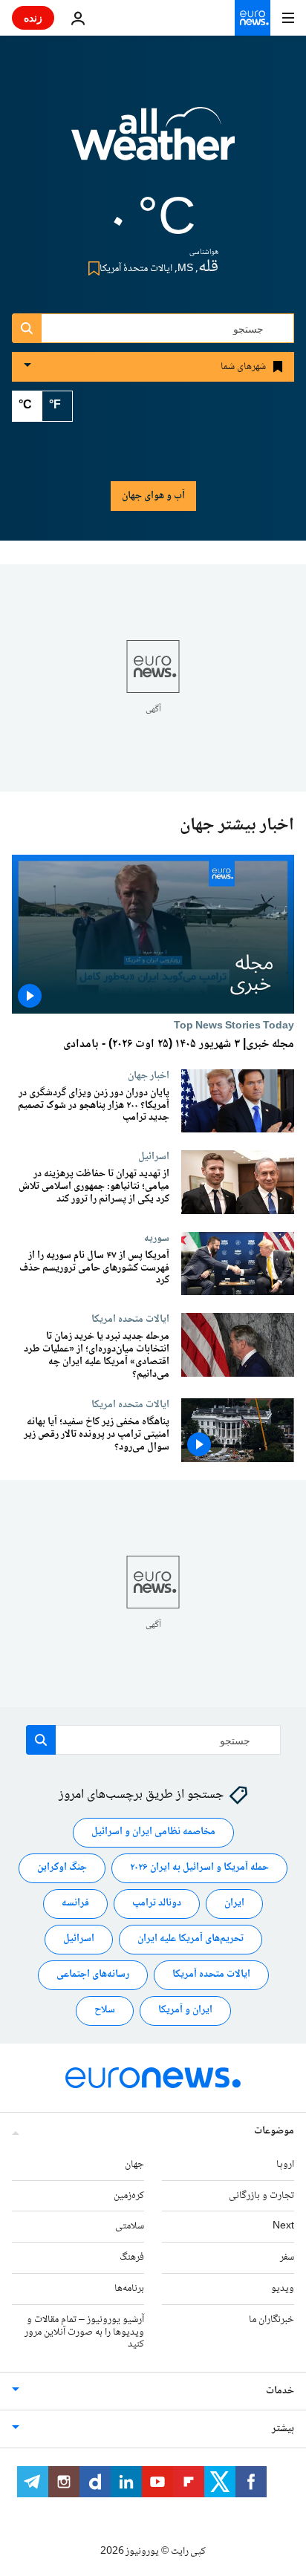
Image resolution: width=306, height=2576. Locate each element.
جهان (134, 2165)
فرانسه (75, 1904)
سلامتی (130, 2227)
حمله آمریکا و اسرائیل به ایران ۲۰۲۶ (199, 1868)
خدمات (280, 2391)
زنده (33, 17)
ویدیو (283, 2289)
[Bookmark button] (91, 268)
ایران (234, 1904)
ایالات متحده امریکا (130, 1320)
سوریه (157, 1238)
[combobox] (153, 328)
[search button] (27, 328)
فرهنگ (132, 2257)
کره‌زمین (129, 2196)
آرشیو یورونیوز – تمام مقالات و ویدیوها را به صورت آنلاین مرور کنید (84, 2332)
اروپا (285, 2165)
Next (283, 2227)
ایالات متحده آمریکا (211, 1975)
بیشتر (283, 2429)
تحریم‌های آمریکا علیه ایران (191, 1940)
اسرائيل (154, 1157)
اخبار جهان (149, 1075)
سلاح (105, 2011)
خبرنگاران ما (271, 2320)
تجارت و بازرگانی (261, 2196)
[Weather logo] (153, 143)
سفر (287, 2257)
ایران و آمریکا (185, 2011)
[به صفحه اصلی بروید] (253, 18)
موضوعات (274, 2131)
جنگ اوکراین (62, 1868)
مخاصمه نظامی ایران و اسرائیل (153, 1833)
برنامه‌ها (129, 2289)
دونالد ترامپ (157, 1904)
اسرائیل (79, 1940)
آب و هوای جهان (153, 496)
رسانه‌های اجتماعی (93, 1975)
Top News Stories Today (234, 1025)
